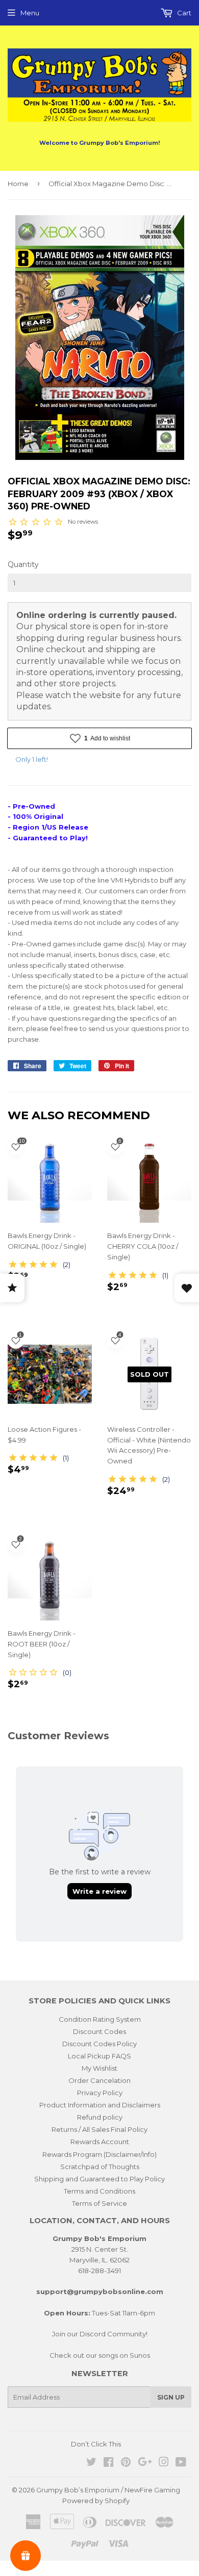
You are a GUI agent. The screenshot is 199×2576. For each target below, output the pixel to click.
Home (18, 184)
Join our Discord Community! (100, 2334)
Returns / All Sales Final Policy (99, 2129)
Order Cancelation (99, 2080)
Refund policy (100, 2117)
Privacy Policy (100, 2093)
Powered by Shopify (96, 2501)
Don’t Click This (96, 2444)
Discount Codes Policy (99, 2044)
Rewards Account (100, 2142)
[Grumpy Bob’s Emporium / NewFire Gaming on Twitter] (91, 2463)
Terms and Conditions (99, 2191)
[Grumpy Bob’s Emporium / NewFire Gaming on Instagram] (164, 2463)
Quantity (23, 564)
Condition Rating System (100, 2019)
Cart (183, 13)
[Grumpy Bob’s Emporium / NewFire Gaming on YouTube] (181, 2463)
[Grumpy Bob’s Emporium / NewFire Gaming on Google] (145, 2463)
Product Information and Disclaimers (100, 2105)
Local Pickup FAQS (99, 2056)
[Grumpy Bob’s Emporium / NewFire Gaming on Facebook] (108, 2463)
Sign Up (171, 2397)
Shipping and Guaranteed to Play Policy (99, 2179)
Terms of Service (99, 2203)
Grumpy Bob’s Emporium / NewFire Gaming (108, 2490)
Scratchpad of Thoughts (100, 2167)
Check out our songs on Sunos (100, 2355)
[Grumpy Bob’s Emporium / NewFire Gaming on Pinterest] (126, 2463)
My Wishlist (99, 2068)
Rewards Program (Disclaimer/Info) (99, 2154)
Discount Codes (99, 2031)
